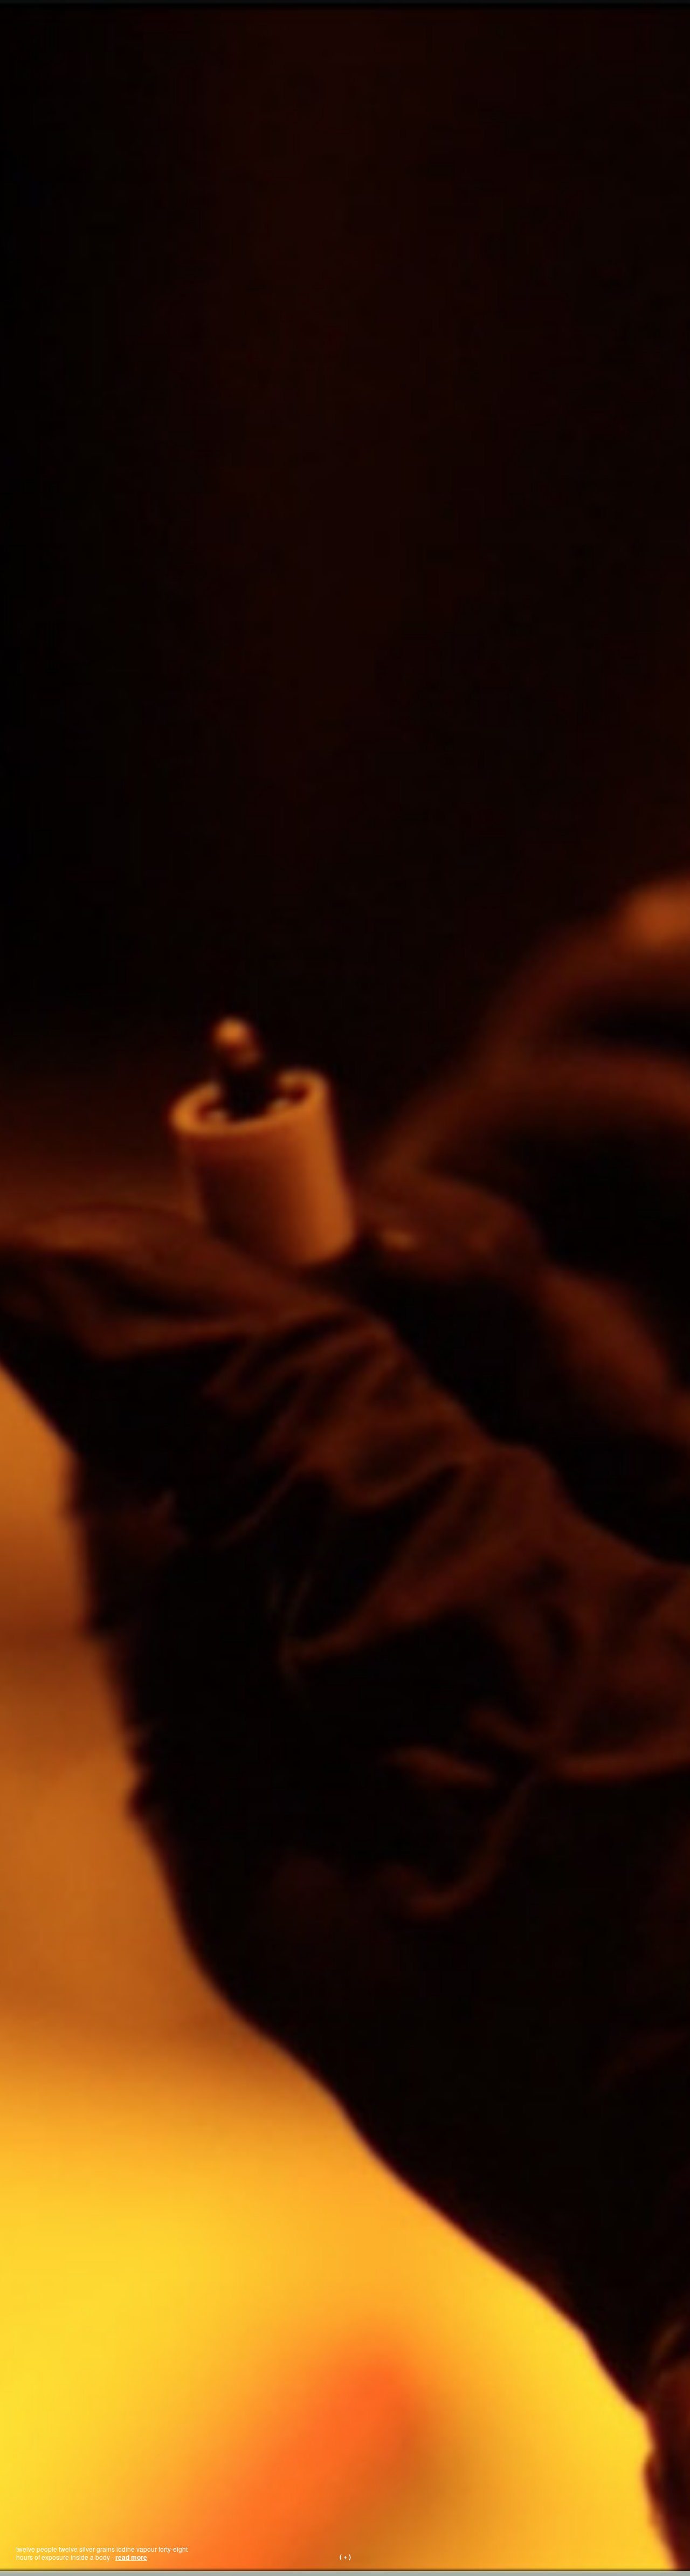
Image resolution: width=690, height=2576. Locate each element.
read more (131, 2557)
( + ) (345, 2557)
